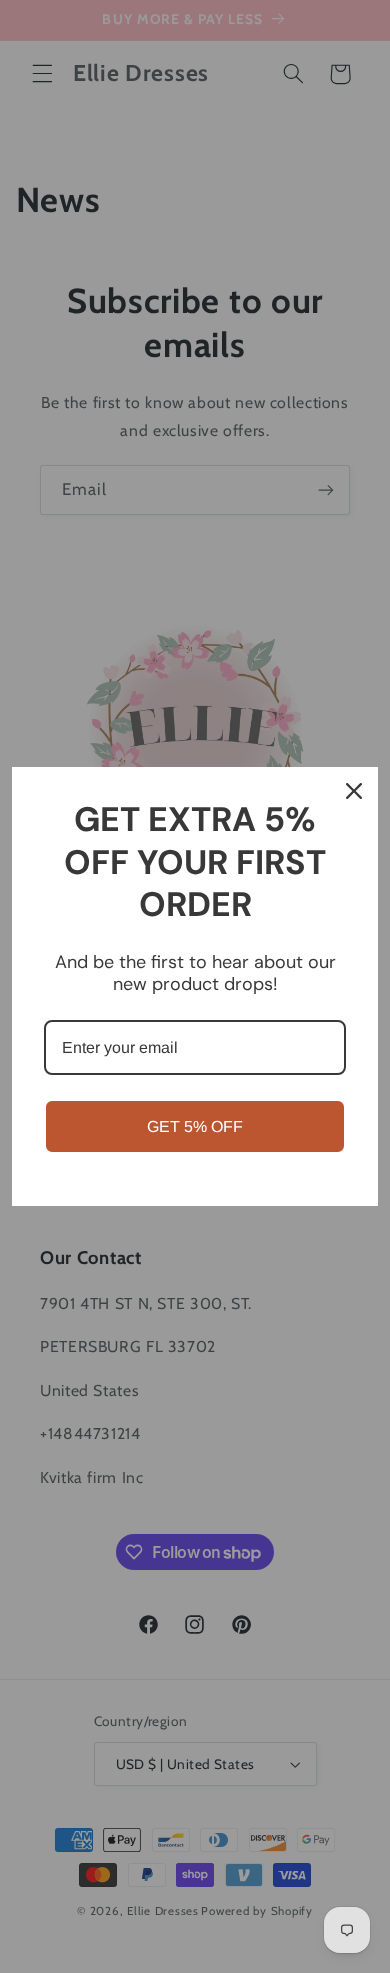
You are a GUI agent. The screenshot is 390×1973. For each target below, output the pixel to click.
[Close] (354, 791)
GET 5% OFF (195, 1126)
